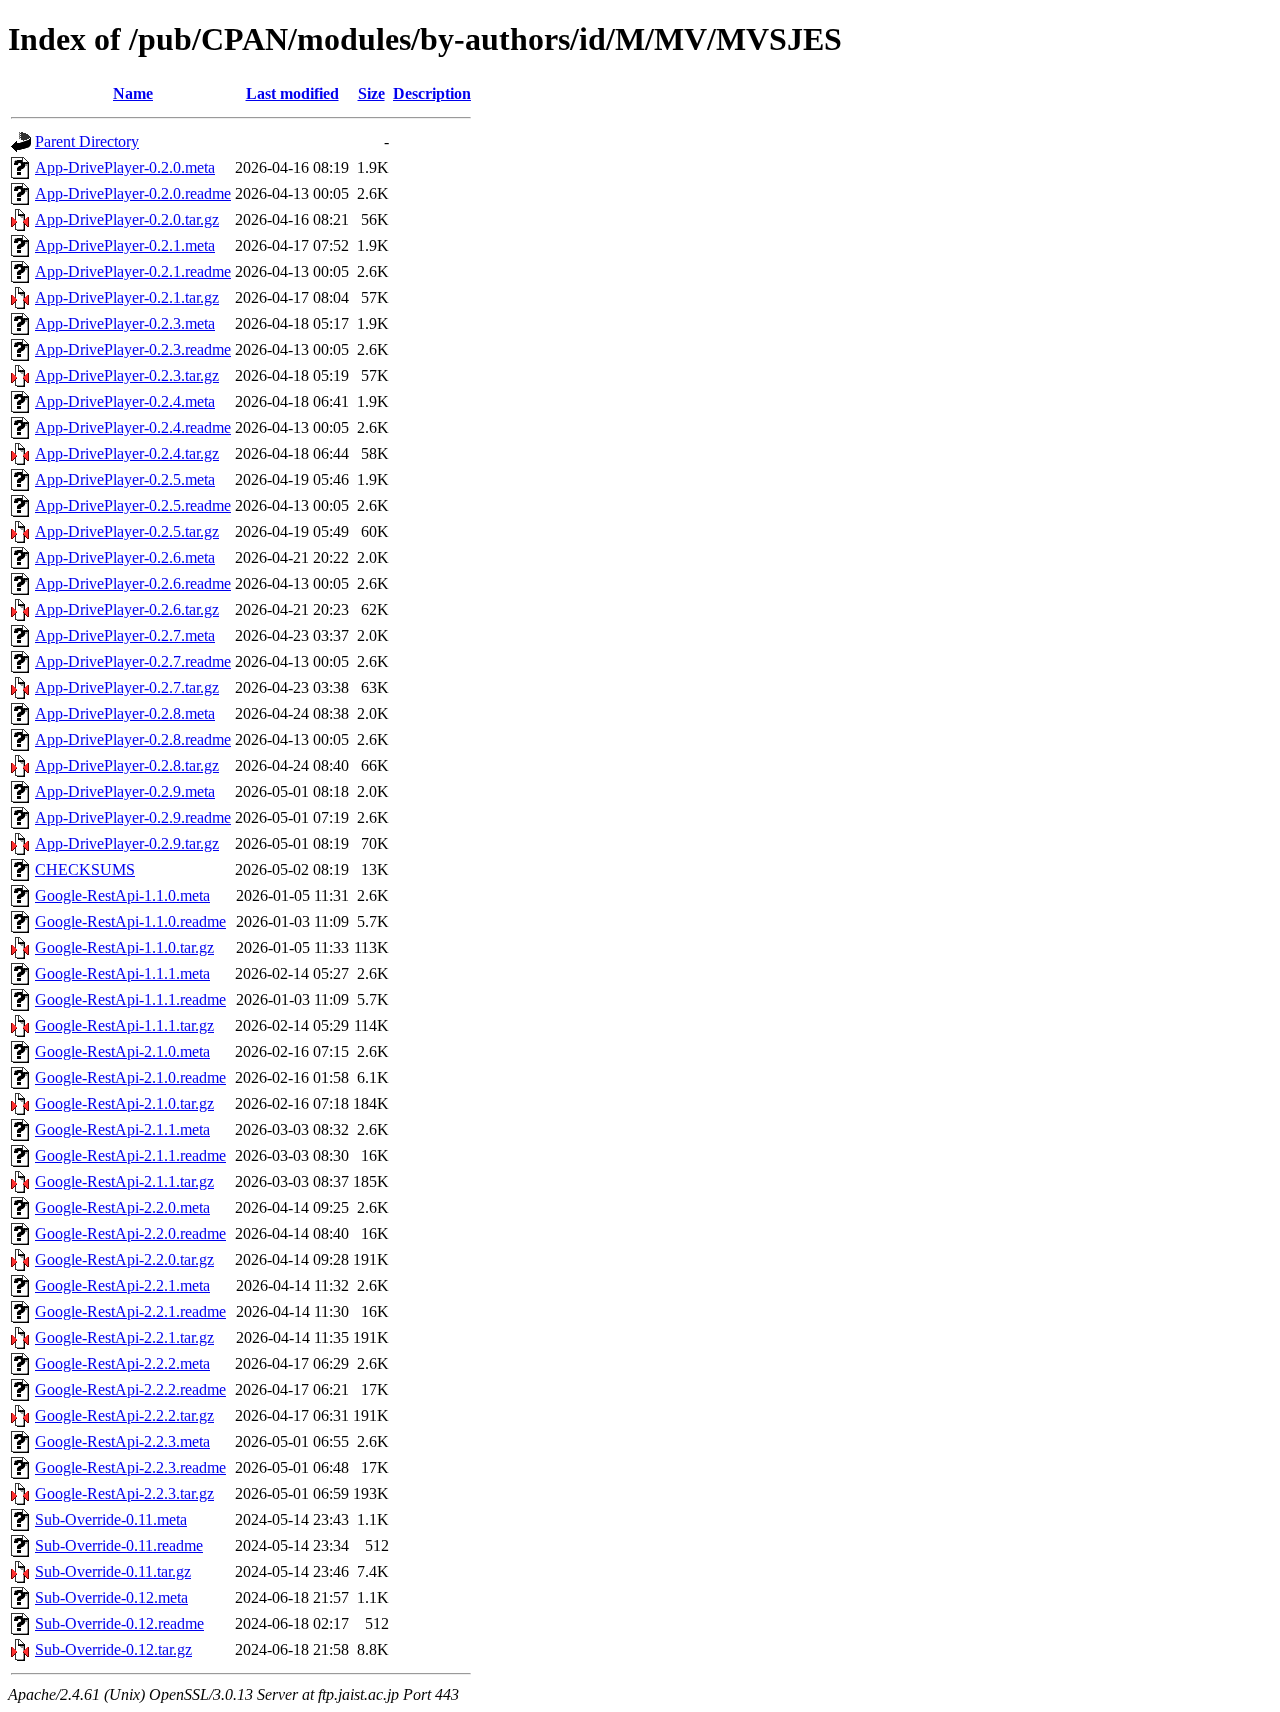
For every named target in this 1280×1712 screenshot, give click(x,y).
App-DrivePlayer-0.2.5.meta (125, 479)
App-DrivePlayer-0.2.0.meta (125, 167)
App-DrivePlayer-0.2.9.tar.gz (127, 843)
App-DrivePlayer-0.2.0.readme (133, 193)
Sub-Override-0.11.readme (119, 1545)
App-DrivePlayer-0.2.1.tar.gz (127, 297)
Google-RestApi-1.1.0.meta (122, 895)
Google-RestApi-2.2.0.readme (130, 1233)
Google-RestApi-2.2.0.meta (122, 1207)
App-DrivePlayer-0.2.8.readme (133, 739)
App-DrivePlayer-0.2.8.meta (125, 713)
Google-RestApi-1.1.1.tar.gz (124, 1025)
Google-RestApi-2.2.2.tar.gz (124, 1415)
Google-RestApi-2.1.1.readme (130, 1155)
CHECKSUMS (85, 869)
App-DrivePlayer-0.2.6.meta (125, 557)
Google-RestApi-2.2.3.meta (122, 1441)
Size (371, 93)
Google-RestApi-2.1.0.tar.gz (124, 1103)
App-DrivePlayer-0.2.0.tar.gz (127, 219)
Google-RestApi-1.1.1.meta (122, 973)
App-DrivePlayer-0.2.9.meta (125, 791)
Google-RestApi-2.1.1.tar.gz (124, 1181)
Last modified (292, 93)
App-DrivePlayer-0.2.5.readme (133, 505)
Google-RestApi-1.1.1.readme (130, 999)
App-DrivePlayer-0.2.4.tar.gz (127, 453)
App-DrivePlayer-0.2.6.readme (133, 583)
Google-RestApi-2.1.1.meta (122, 1129)
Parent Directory (87, 141)
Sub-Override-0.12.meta (111, 1597)
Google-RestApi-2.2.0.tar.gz (124, 1259)
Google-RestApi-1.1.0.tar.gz (124, 947)
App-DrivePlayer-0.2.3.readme (133, 349)
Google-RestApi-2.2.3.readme (130, 1467)
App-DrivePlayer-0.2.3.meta (125, 323)
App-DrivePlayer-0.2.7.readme (133, 661)
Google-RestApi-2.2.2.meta (122, 1363)
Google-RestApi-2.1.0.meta (122, 1051)
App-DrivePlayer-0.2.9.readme (133, 817)
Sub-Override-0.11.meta (111, 1519)
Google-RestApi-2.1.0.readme (130, 1077)
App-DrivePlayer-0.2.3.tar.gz (127, 375)
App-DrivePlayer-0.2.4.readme (133, 427)
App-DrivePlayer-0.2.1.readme (133, 271)
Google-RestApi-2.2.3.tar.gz (124, 1493)
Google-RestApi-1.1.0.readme (130, 921)
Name (133, 93)
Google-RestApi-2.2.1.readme (130, 1311)
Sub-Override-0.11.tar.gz (113, 1571)
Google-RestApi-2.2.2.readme (130, 1389)
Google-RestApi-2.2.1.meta (122, 1285)
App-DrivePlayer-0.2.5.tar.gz (127, 531)
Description (432, 93)
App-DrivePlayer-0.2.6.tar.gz (127, 609)
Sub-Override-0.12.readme (119, 1623)
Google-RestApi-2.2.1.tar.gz (124, 1337)
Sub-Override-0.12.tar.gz (113, 1649)
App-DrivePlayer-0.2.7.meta (125, 635)
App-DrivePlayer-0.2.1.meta (125, 245)
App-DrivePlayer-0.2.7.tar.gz (127, 687)
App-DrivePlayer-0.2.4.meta (125, 401)
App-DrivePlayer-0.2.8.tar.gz (127, 765)
